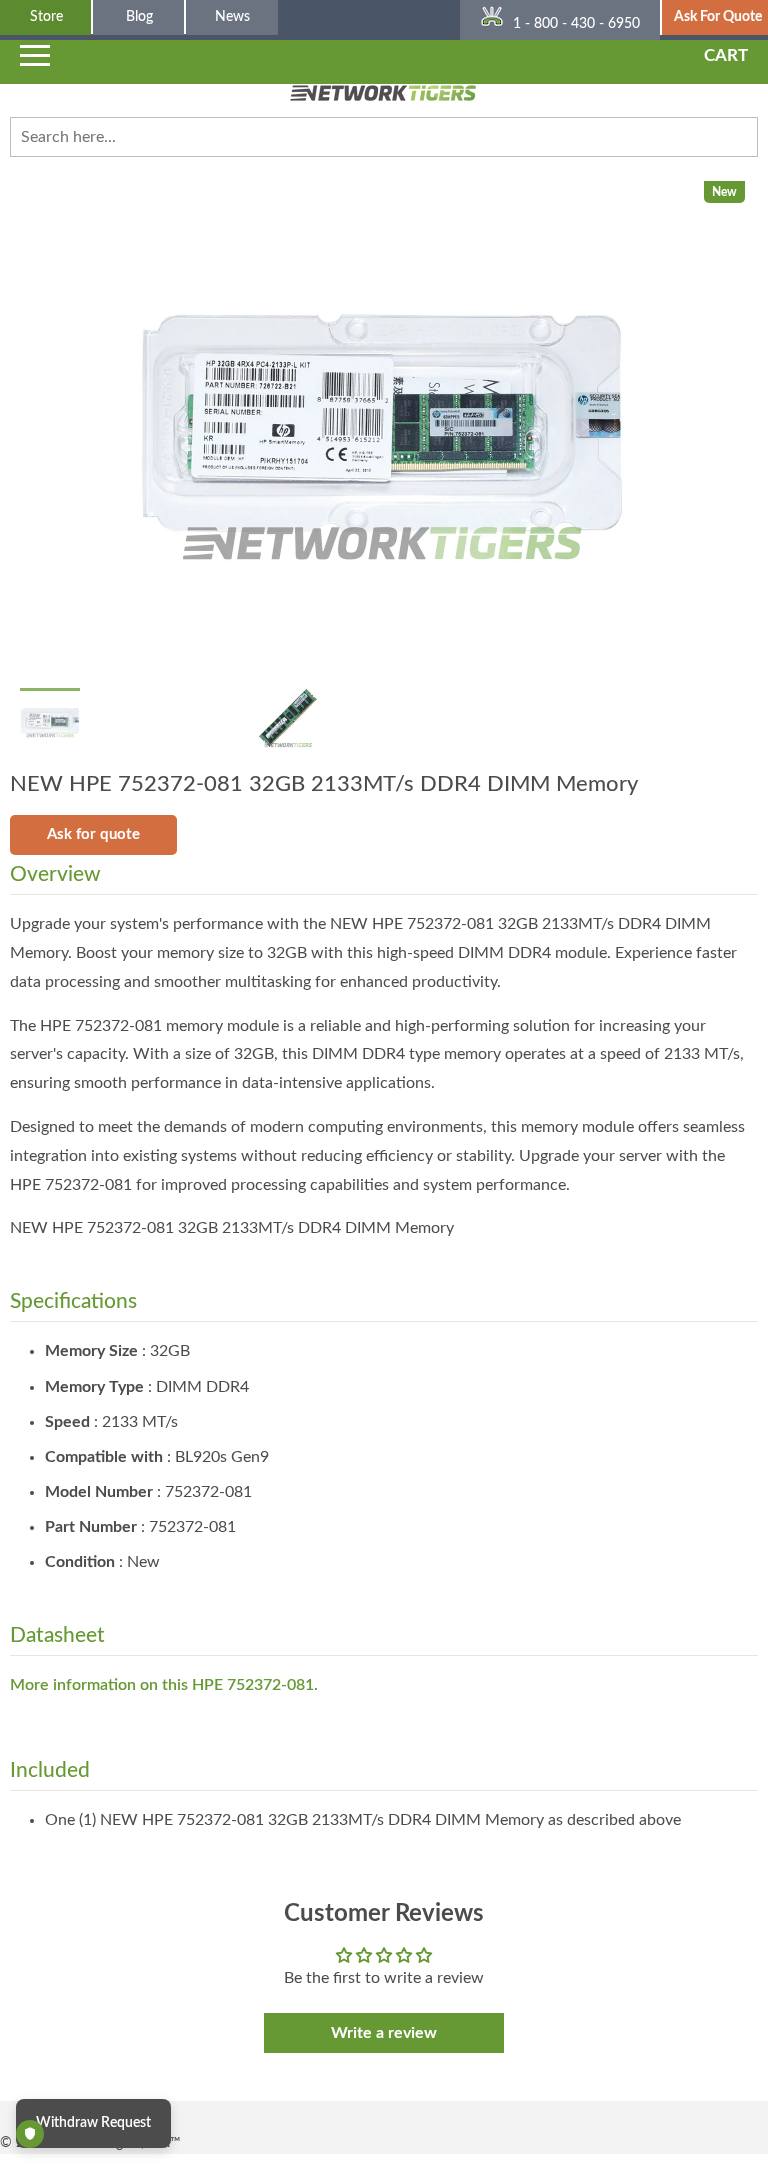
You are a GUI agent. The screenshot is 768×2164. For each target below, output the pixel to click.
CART (726, 55)
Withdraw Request (93, 2123)
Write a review (384, 2033)
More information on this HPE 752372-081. (164, 1685)
